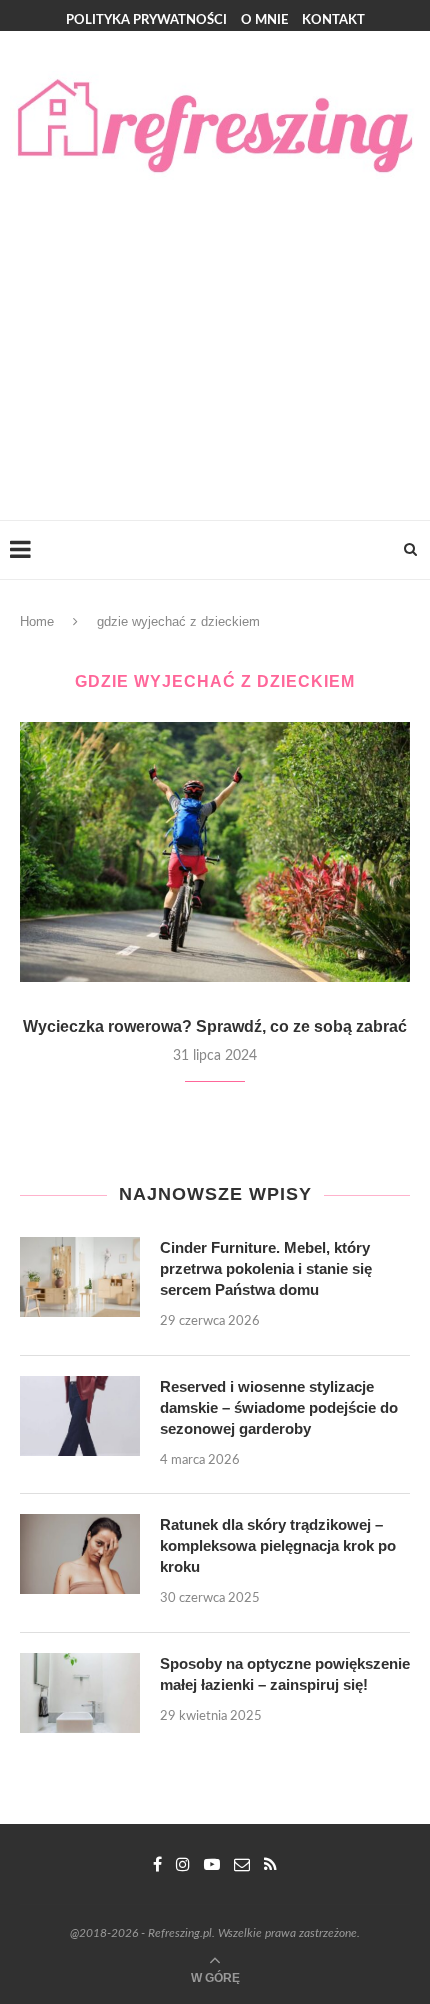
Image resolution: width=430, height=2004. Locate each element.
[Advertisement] (215, 330)
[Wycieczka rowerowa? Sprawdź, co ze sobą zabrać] (215, 852)
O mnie (264, 20)
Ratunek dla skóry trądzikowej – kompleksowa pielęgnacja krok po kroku (278, 1545)
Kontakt (333, 20)
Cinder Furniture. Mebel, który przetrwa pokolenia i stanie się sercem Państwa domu (266, 1268)
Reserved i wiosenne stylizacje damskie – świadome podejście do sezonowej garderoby (279, 1407)
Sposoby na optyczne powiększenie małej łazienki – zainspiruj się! (285, 1674)
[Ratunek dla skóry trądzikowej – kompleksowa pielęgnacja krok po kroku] (80, 1554)
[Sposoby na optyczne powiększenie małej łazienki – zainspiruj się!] (80, 1693)
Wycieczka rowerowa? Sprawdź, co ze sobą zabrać (215, 1026)
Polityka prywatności (146, 20)
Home (37, 621)
